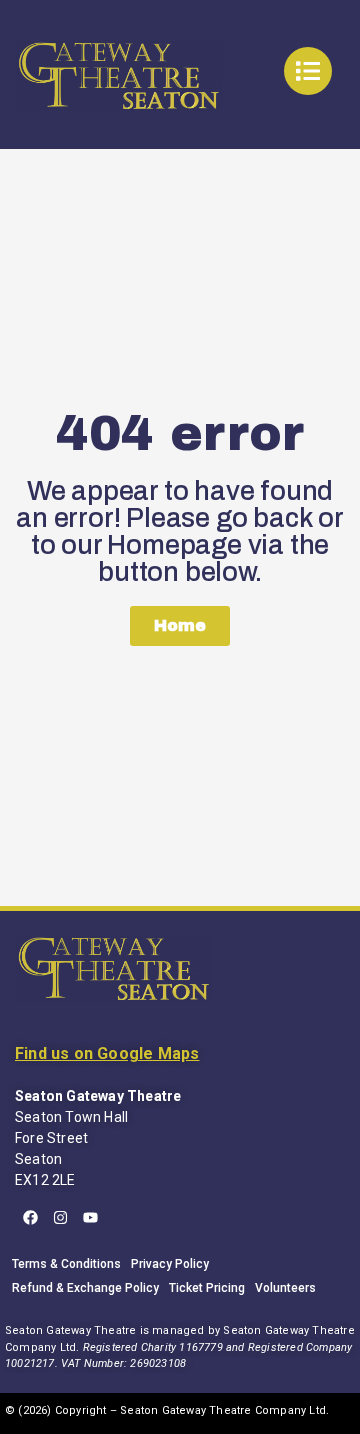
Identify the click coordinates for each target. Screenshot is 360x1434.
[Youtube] (90, 1217)
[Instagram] (60, 1217)
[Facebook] (30, 1217)
